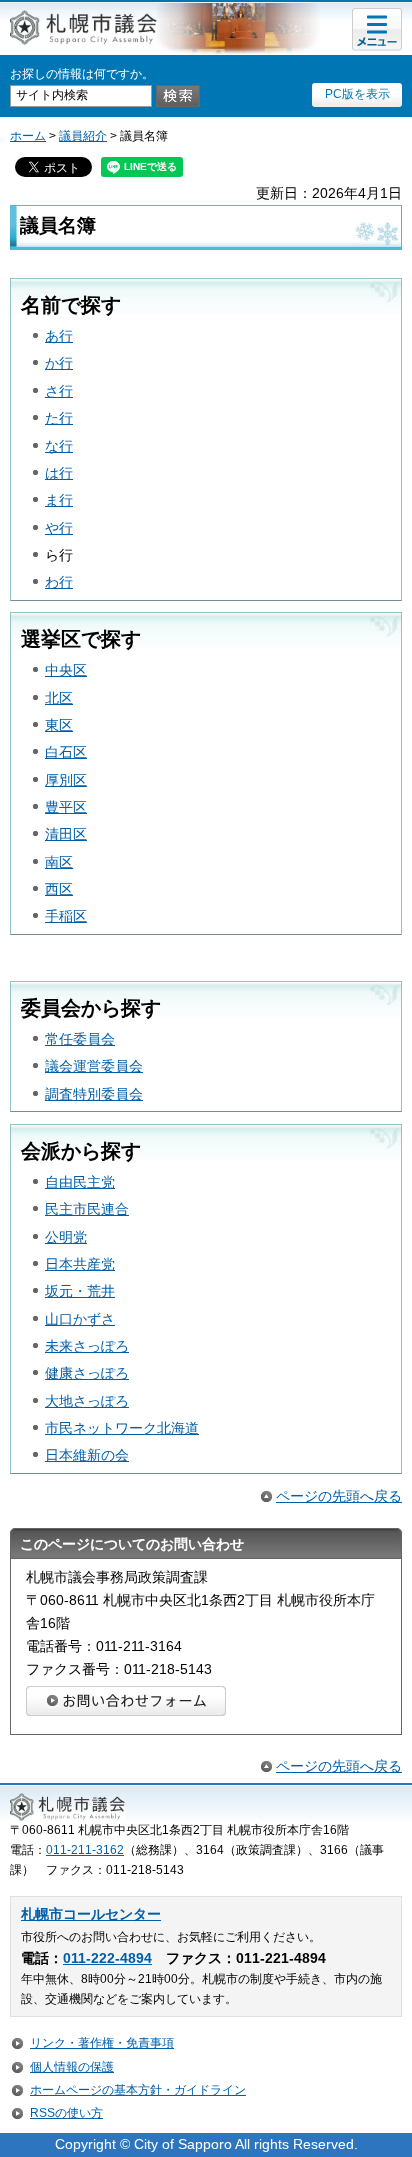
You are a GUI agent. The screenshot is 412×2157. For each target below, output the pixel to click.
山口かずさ (80, 1319)
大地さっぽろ (87, 1401)
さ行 (59, 391)
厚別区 (66, 780)
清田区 (66, 834)
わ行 (59, 582)
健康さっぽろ (87, 1373)
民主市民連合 (87, 1209)
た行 (59, 418)
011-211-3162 (85, 1850)
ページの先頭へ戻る (339, 1496)
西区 (59, 889)
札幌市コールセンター (91, 1914)
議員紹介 (83, 136)
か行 (59, 363)
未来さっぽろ (87, 1346)
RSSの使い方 (66, 2113)
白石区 (66, 752)
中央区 (66, 670)
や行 (59, 528)
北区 (59, 698)
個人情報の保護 (72, 2067)
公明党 (66, 1237)
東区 (59, 725)
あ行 (59, 336)
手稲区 (66, 916)
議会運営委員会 (94, 1066)
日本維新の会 (87, 1455)
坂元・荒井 (80, 1291)
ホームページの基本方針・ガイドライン (138, 2090)
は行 (59, 473)
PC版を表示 (357, 94)
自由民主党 (80, 1182)
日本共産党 (80, 1264)
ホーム (28, 136)
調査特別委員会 (94, 1094)
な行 (59, 446)
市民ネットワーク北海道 (122, 1428)
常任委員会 (80, 1039)
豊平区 (66, 807)
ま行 (59, 500)
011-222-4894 (107, 1958)
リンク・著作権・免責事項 (102, 2043)
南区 (59, 862)
